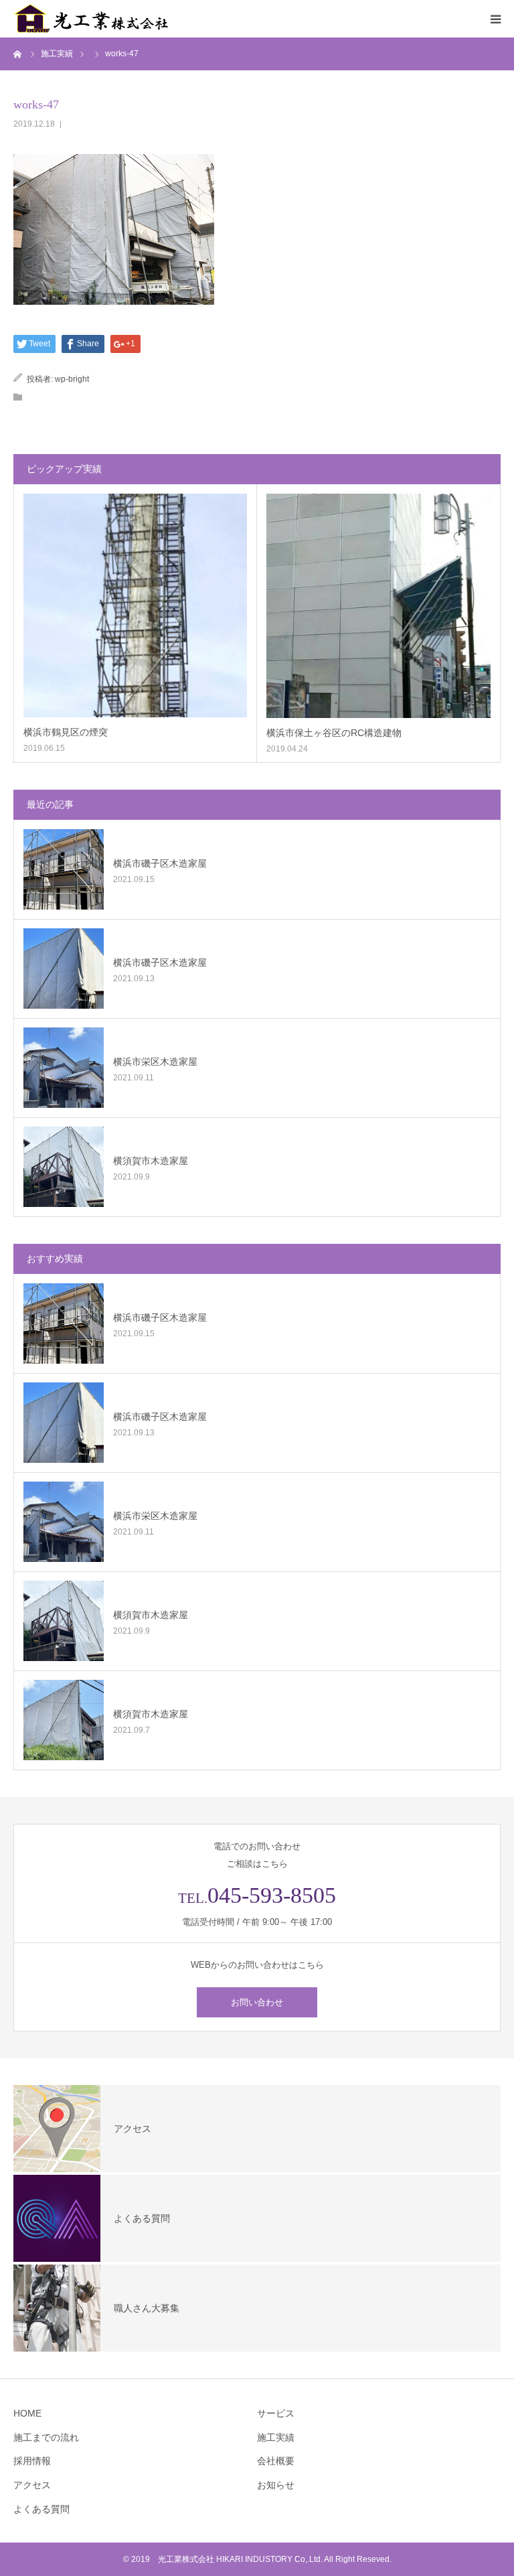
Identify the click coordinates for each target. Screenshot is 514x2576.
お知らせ (276, 2485)
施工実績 (276, 2437)
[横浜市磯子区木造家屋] (64, 869)
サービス (276, 2413)
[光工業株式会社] (94, 19)
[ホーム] (18, 54)
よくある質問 (41, 2509)
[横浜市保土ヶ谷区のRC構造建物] (378, 606)
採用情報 (32, 2461)
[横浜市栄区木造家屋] (64, 1068)
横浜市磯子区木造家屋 (160, 863)
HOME (27, 2413)
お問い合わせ (257, 2002)
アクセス (32, 2485)
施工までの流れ (46, 2437)
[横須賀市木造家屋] (64, 1167)
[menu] (495, 19)
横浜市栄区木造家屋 (155, 1062)
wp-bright (72, 379)
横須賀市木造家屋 (151, 1161)
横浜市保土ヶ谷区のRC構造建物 (334, 733)
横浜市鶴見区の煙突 (66, 732)
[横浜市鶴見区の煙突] (135, 605)
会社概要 (276, 2461)
